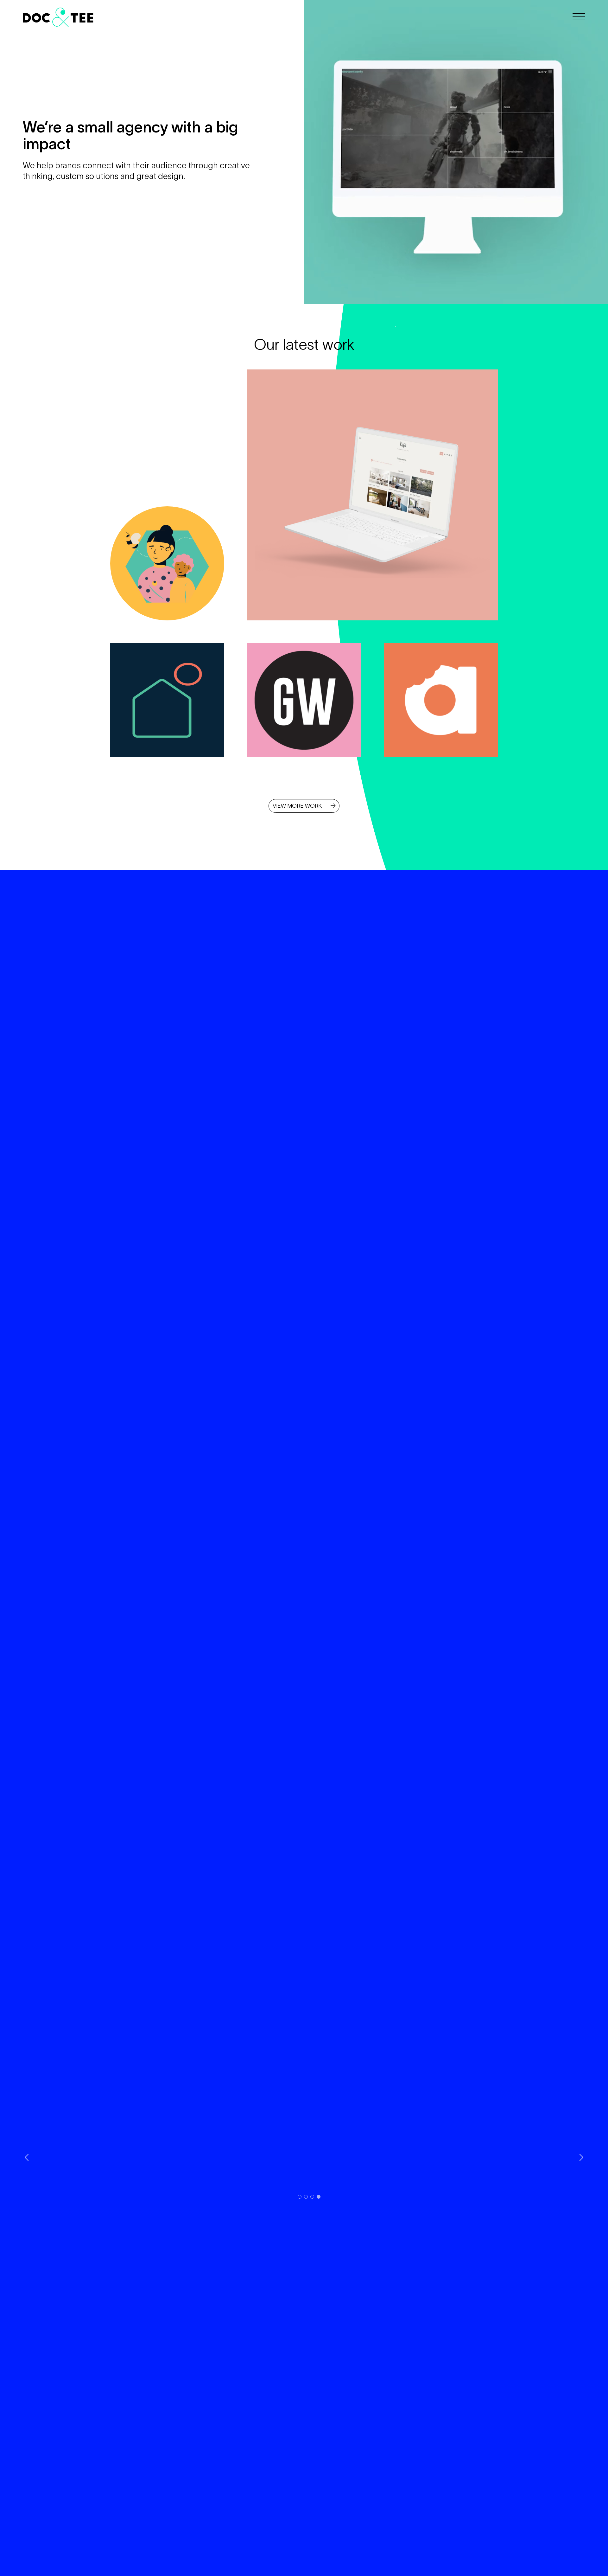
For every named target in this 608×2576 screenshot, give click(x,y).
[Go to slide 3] (312, 2197)
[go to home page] (158, 17)
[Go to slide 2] (306, 2197)
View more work (298, 806)
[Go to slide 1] (300, 2197)
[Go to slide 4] (319, 2197)
